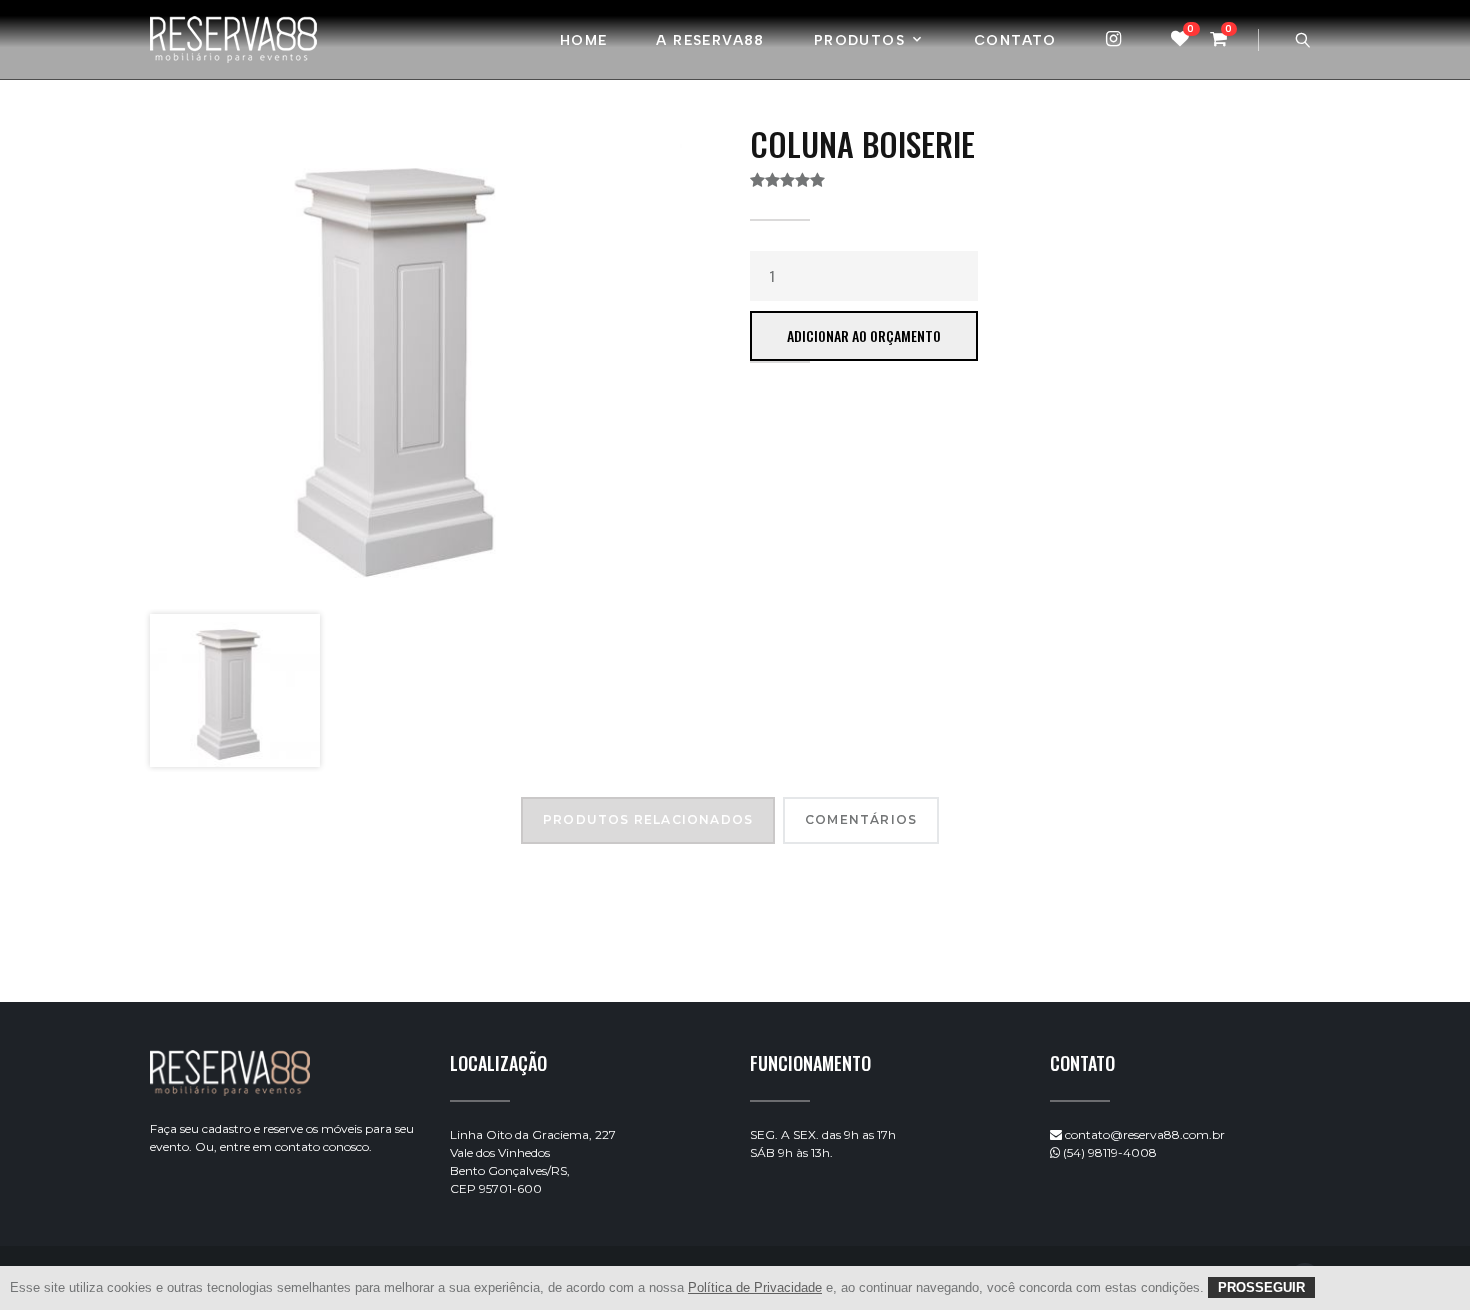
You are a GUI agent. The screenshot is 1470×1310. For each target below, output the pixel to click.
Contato (1015, 41)
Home (584, 41)
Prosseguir (1261, 1287)
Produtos (859, 41)
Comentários (861, 819)
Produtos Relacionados (648, 819)
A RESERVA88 (710, 41)
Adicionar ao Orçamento (864, 335)
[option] (416, 361)
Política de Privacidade (755, 1287)
